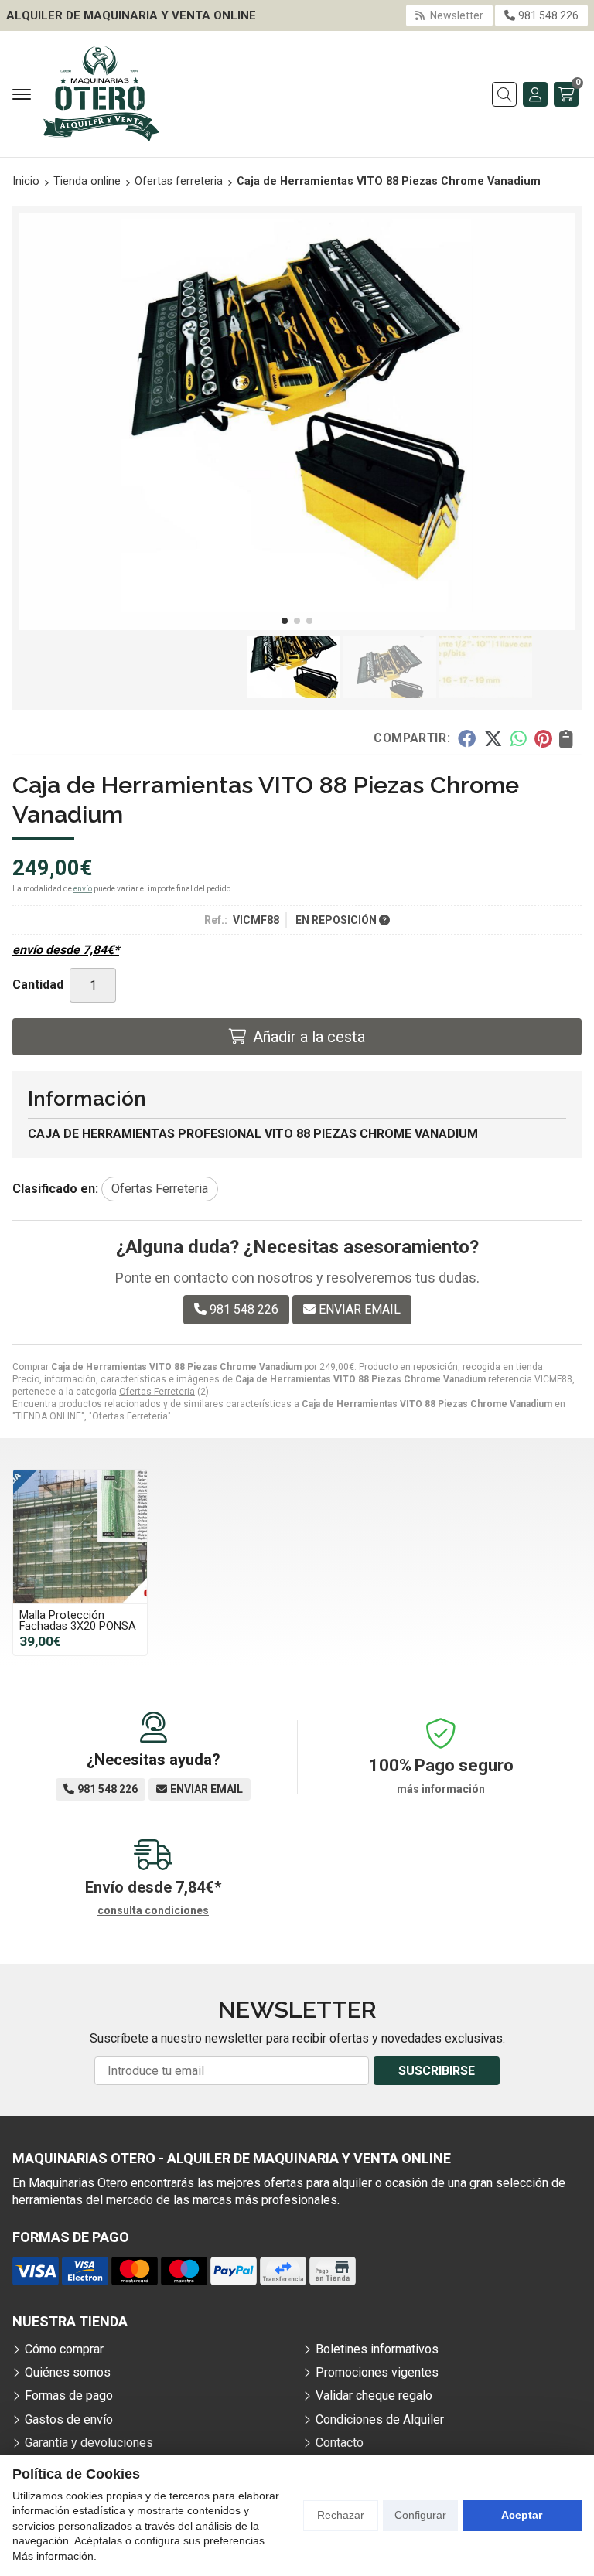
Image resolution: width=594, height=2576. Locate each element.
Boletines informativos (377, 2349)
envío (83, 889)
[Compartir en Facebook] (467, 738)
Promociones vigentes (377, 2372)
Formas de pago (69, 2395)
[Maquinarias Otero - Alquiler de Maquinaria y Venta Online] (101, 94)
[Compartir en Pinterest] (543, 738)
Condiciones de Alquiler (380, 2419)
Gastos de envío (69, 2419)
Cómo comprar (64, 2349)
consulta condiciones (153, 1910)
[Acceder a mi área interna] (535, 94)
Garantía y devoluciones (89, 2443)
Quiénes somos (68, 2372)
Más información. (55, 2556)
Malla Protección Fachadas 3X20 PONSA (78, 1621)
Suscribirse (437, 2071)
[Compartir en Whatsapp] (519, 738)
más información (441, 1789)
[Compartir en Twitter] (493, 738)
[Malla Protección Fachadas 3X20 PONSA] (80, 1537)
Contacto (340, 2443)
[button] (285, 621)
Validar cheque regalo (374, 2395)
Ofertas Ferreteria (157, 1392)
